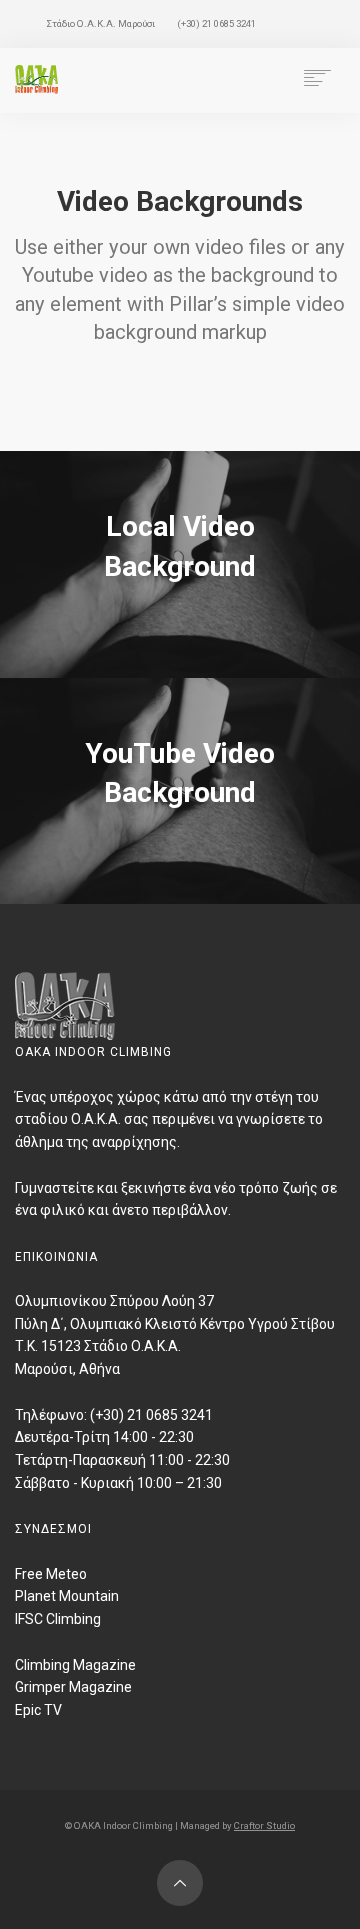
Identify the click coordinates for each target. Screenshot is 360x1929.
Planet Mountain (67, 1596)
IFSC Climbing (58, 1619)
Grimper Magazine (73, 1687)
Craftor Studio (264, 1825)
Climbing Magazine (75, 1665)
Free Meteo (51, 1574)
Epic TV (38, 1710)
